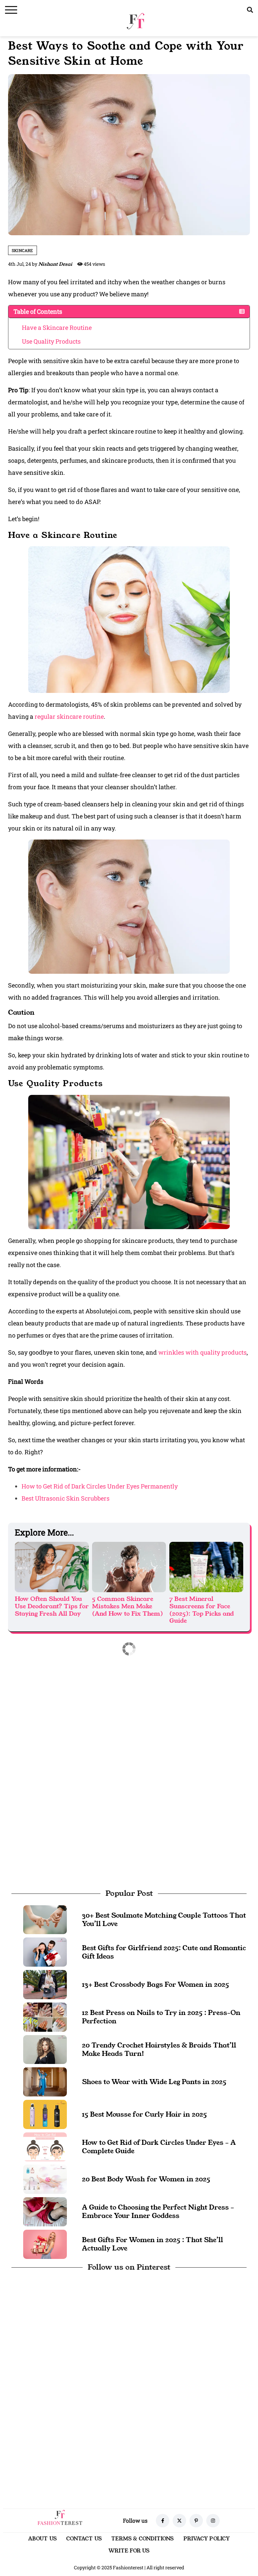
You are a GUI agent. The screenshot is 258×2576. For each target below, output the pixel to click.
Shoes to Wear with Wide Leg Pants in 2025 (154, 2082)
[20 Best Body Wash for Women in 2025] (45, 2179)
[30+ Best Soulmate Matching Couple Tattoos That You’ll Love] (45, 1919)
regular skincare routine (69, 716)
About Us (42, 2539)
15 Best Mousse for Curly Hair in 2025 (144, 2114)
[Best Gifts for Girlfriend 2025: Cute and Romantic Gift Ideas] (45, 1951)
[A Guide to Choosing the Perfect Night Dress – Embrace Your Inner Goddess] (45, 2211)
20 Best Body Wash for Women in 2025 (146, 2179)
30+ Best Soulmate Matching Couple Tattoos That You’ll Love (164, 1920)
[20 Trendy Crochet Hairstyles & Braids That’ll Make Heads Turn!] (45, 2049)
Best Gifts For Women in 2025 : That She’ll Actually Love (153, 2244)
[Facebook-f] (163, 2521)
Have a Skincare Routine (57, 327)
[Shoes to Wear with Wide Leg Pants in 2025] (45, 2081)
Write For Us (129, 2551)
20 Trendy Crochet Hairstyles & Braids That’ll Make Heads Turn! (159, 2049)
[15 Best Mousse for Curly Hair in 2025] (45, 2114)
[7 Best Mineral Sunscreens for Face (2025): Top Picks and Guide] (206, 1567)
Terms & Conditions (143, 2539)
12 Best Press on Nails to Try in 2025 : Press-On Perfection (161, 2017)
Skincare (23, 250)
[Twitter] (179, 2521)
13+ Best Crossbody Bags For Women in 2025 (156, 1984)
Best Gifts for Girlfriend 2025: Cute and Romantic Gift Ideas (164, 1952)
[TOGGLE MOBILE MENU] (11, 10)
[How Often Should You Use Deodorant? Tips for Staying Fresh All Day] (52, 1567)
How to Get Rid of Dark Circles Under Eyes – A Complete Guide (159, 2147)
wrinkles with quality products (202, 1352)
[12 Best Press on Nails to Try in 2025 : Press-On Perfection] (45, 2016)
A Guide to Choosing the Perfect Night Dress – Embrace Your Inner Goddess (158, 2211)
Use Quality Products (51, 341)
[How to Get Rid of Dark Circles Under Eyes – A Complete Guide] (45, 2146)
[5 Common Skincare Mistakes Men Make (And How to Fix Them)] (129, 1567)
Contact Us (84, 2539)
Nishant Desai (55, 264)
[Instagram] (213, 2521)
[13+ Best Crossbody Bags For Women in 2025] (45, 1984)
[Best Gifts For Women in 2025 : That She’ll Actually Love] (45, 2243)
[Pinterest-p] (196, 2521)
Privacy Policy (207, 2539)
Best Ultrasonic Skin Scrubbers (66, 1498)
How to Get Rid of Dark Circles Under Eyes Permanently (100, 1486)
